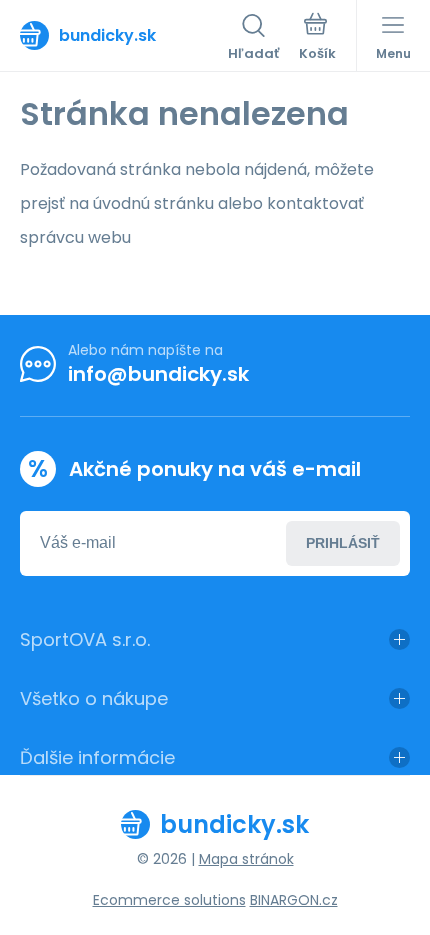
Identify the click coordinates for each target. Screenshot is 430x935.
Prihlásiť (343, 543)
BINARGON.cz (294, 900)
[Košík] (317, 39)
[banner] (124, 35)
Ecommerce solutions (169, 900)
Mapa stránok (246, 859)
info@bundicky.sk (158, 374)
